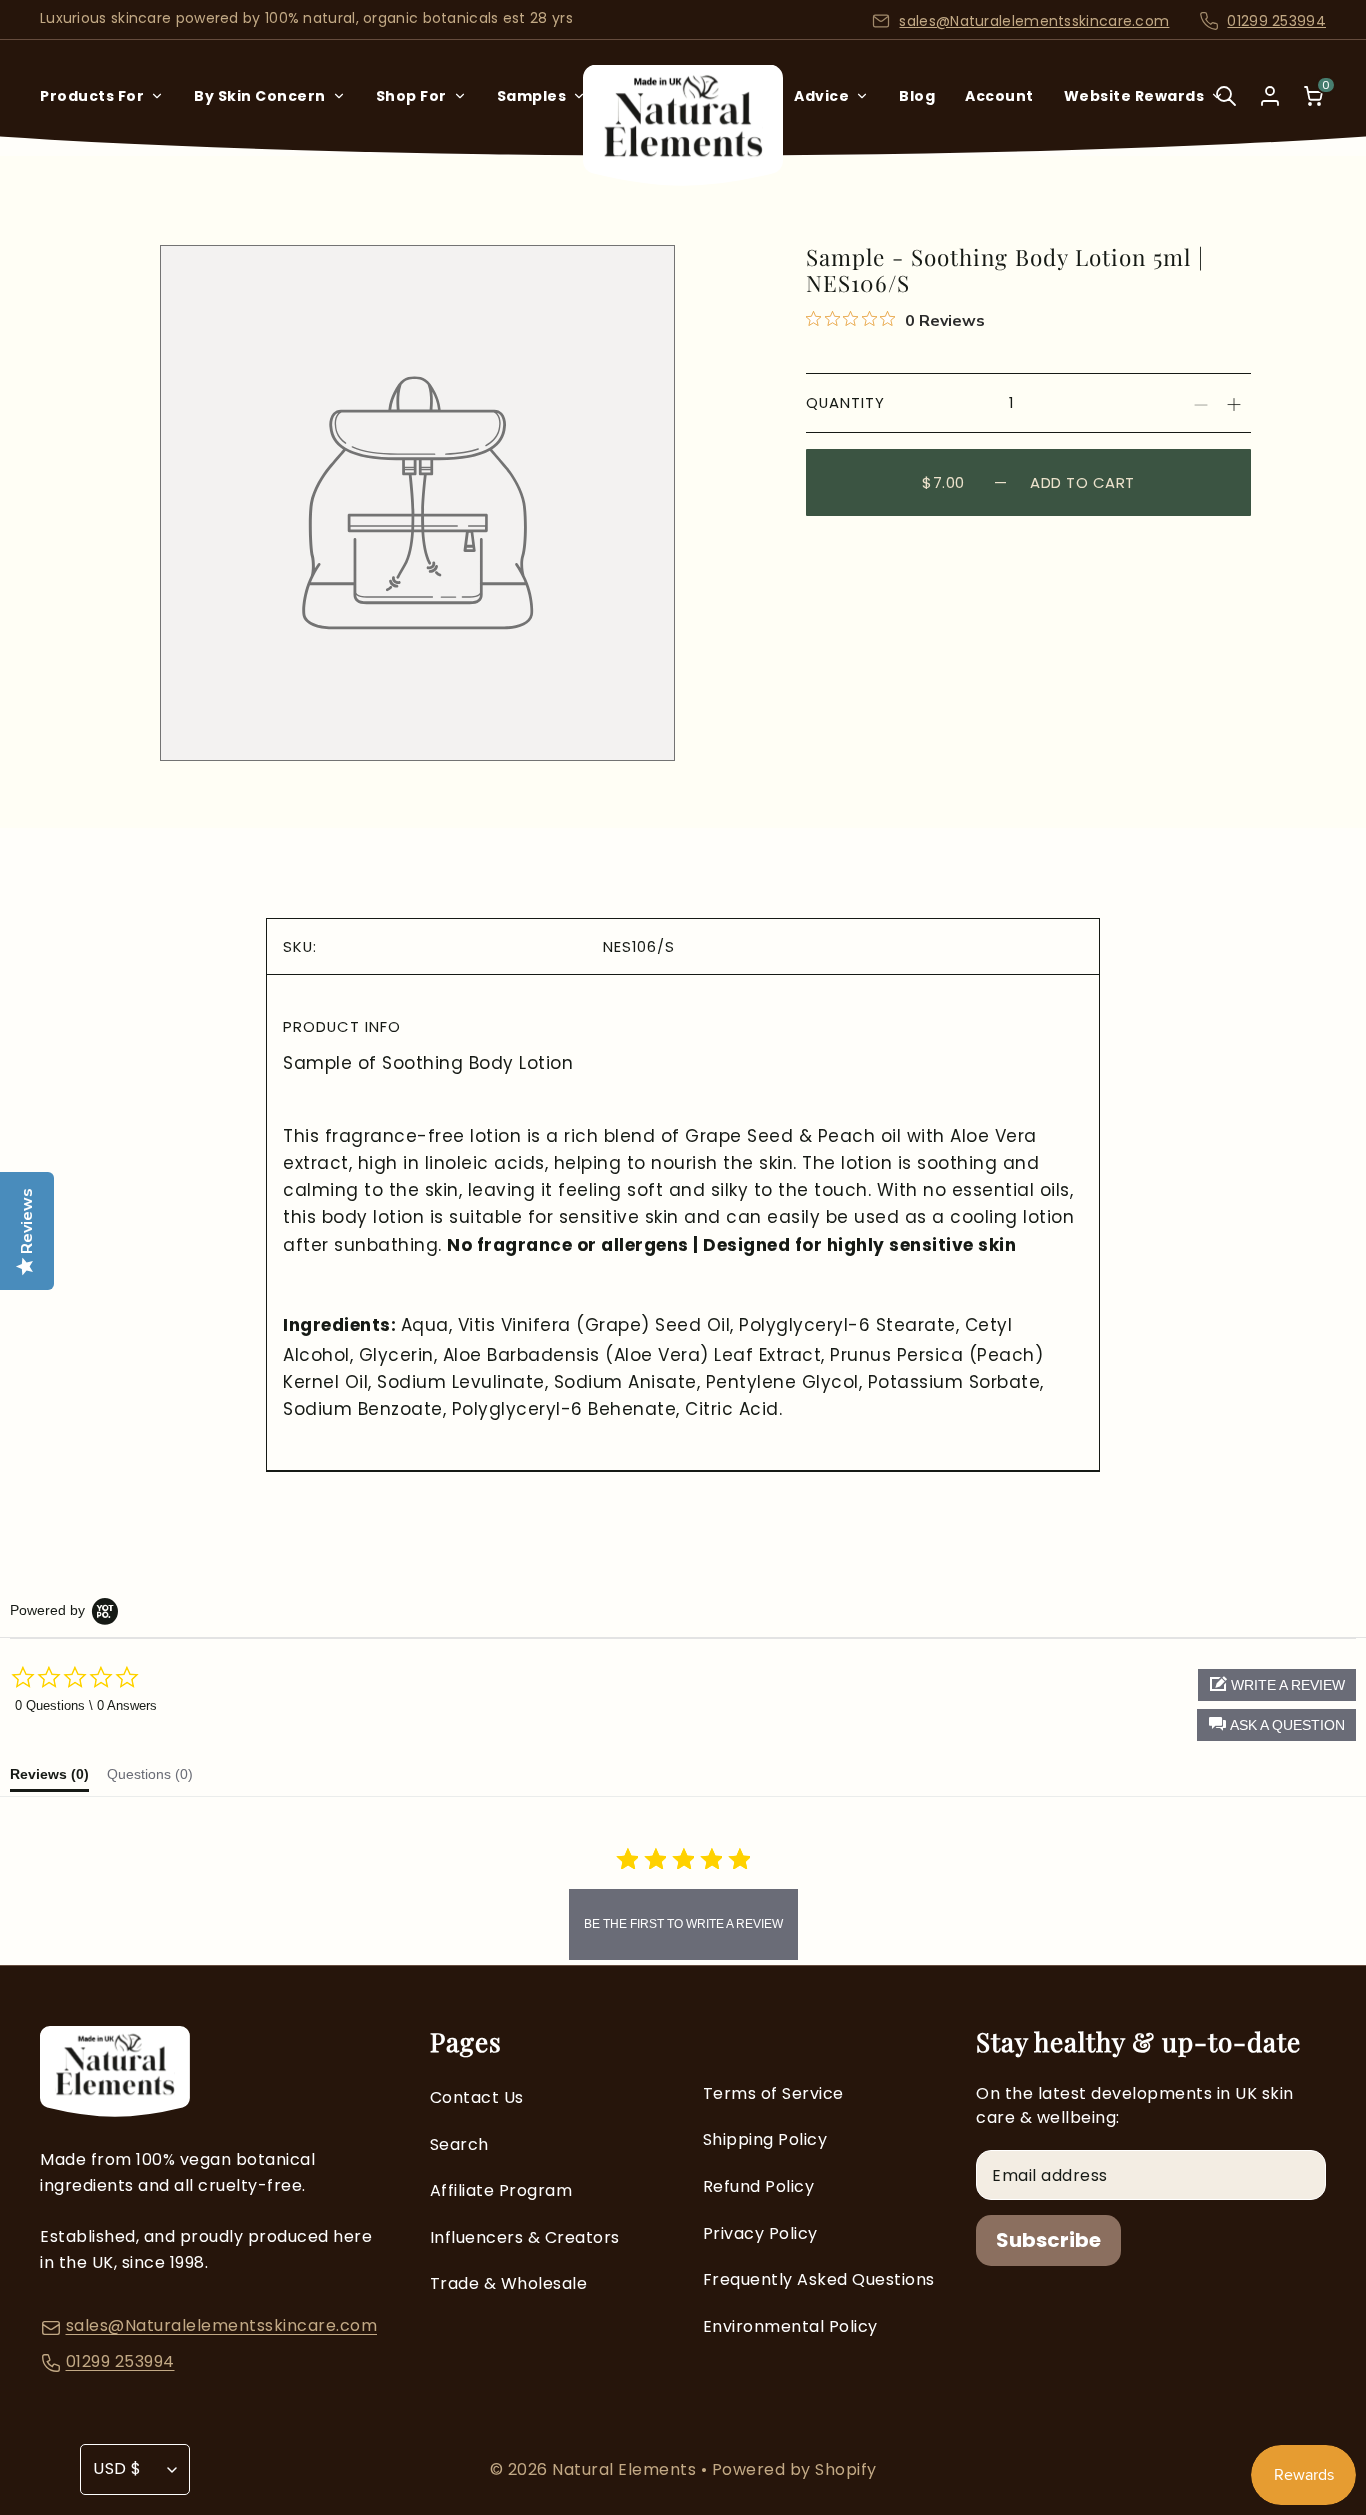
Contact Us (477, 2097)
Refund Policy (759, 2186)
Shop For (411, 96)
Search (459, 2144)
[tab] (49, 1779)
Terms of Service (773, 2093)
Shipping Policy (765, 2139)
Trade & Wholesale (509, 2283)
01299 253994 (1276, 21)
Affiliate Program (501, 2190)
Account (999, 96)
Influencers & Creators (525, 2237)
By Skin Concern (260, 96)
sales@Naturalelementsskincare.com (1034, 21)
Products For (92, 96)
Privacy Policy (760, 2233)
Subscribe (1048, 2240)
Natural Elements (626, 2469)
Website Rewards (1134, 96)
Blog (917, 96)
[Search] (1226, 109)
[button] (1276, 1725)
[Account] (1270, 96)
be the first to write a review (683, 1924)
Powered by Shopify (794, 2469)
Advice (821, 96)
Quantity (845, 402)
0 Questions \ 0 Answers (86, 1705)
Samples (532, 96)
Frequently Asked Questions (819, 2279)
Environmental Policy (790, 2326)
